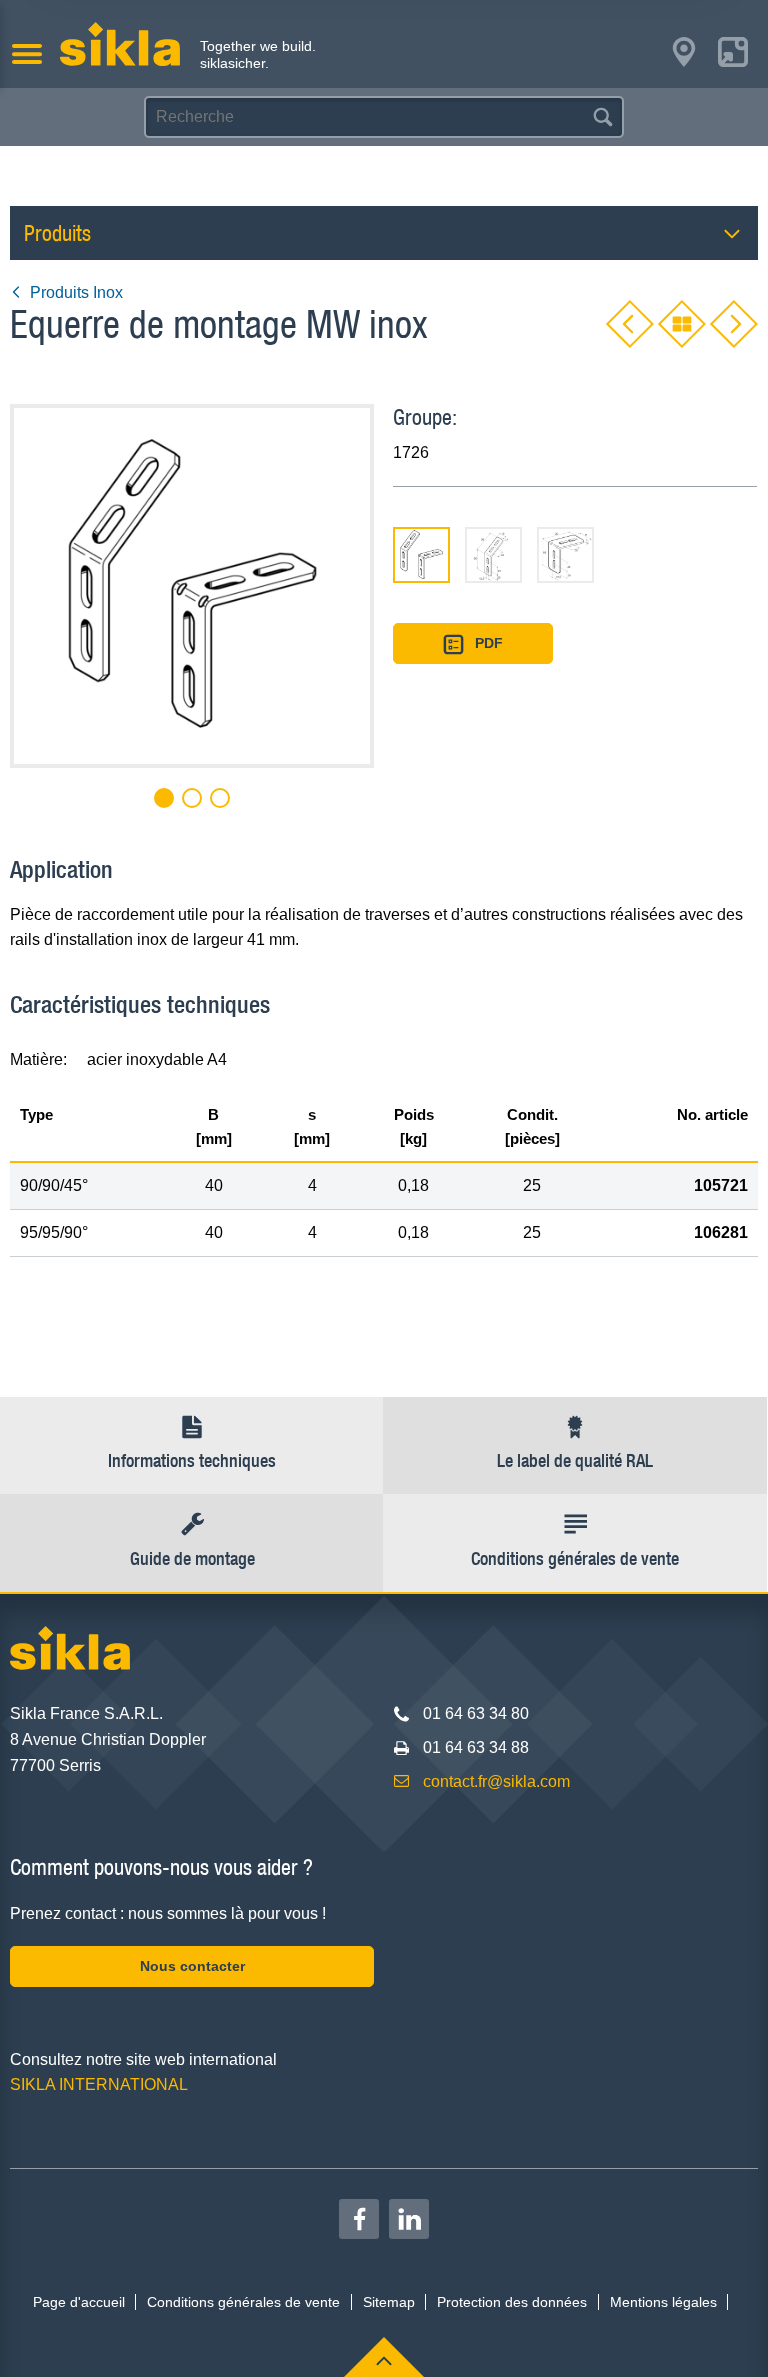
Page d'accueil (79, 2302)
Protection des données (512, 2302)
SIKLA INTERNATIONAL (99, 2084)
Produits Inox (76, 292)
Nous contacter (192, 1966)
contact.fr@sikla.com (496, 1781)
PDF (489, 643)
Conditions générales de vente (243, 2302)
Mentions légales (663, 2302)
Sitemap (389, 2302)
